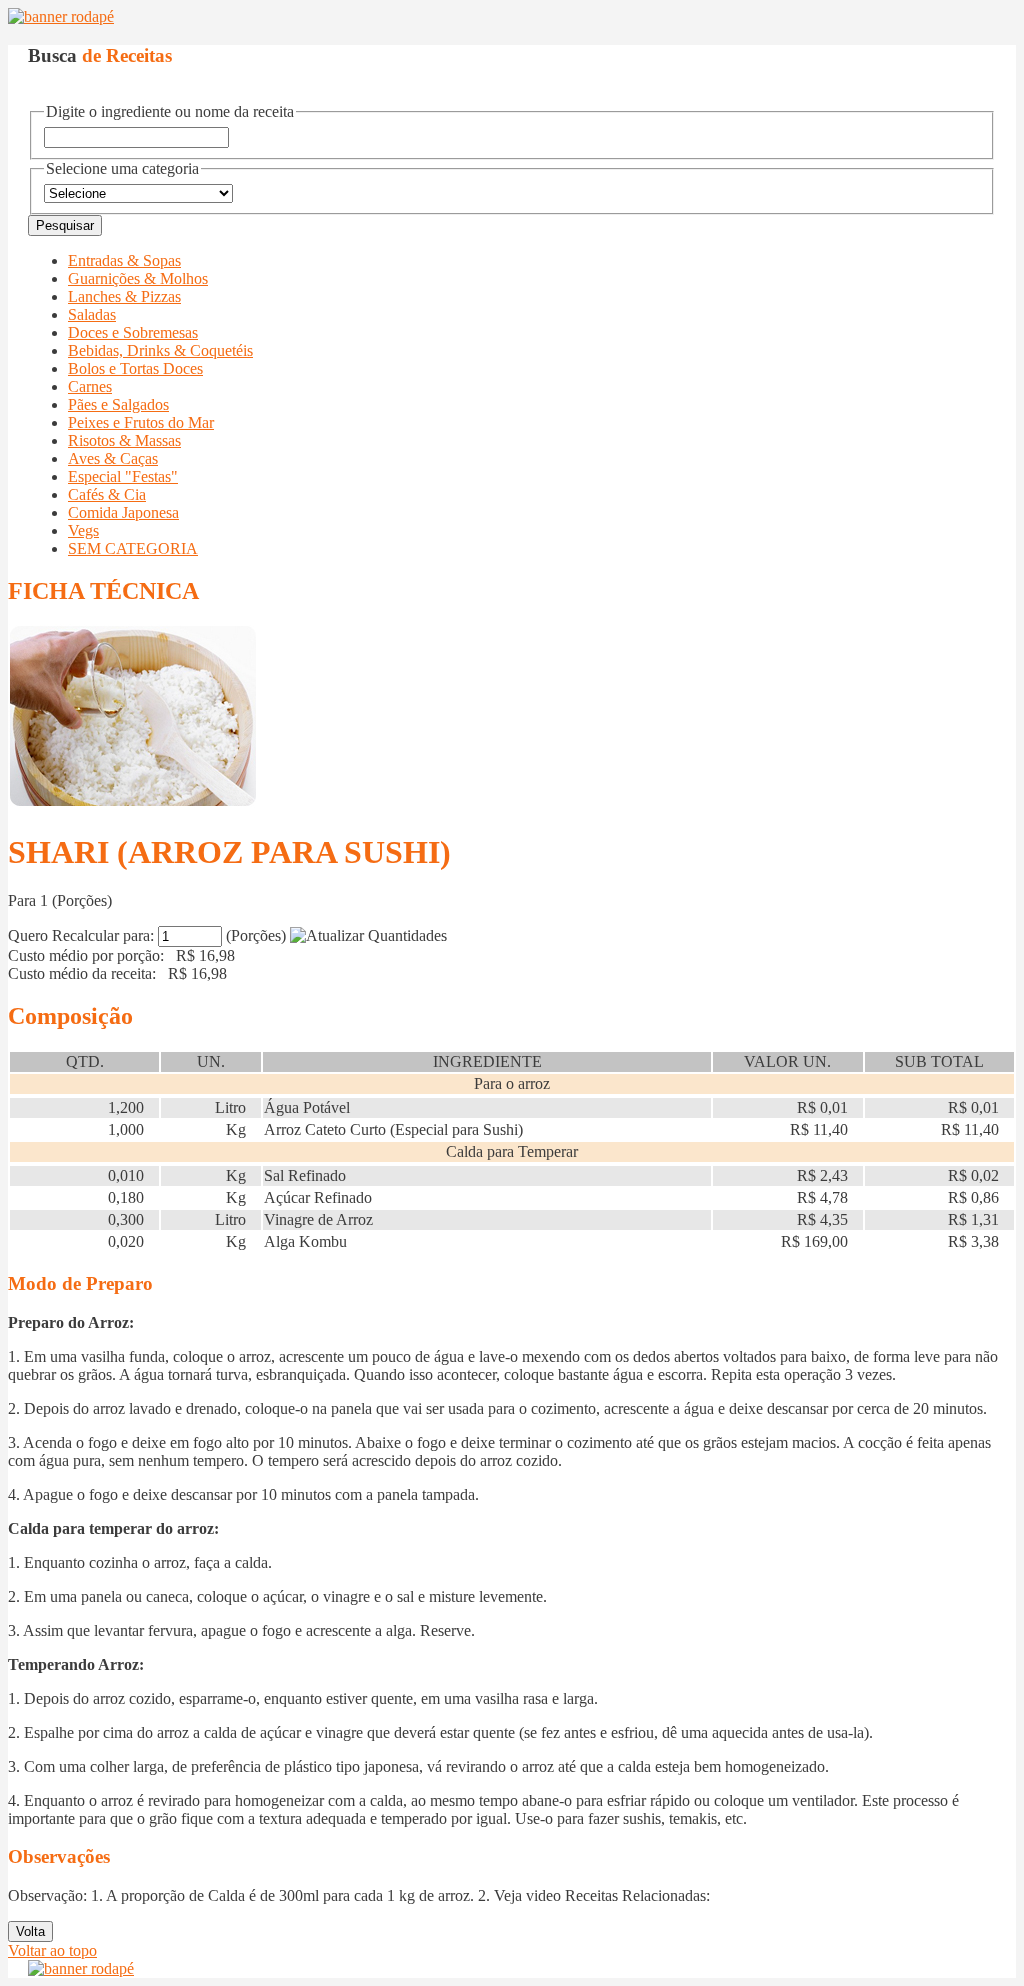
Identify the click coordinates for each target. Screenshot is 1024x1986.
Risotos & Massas (124, 440)
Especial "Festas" (123, 476)
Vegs (83, 530)
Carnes (90, 386)
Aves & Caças (113, 458)
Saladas (92, 314)
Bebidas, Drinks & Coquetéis (160, 350)
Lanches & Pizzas (124, 296)
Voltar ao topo (52, 1950)
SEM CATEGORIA (133, 548)
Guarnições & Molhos (138, 278)
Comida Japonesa (123, 512)
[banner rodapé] (61, 16)
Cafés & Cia (107, 494)
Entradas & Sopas (124, 260)
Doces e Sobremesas (133, 332)
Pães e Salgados (118, 404)
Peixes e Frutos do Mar (141, 422)
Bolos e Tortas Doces (135, 368)
